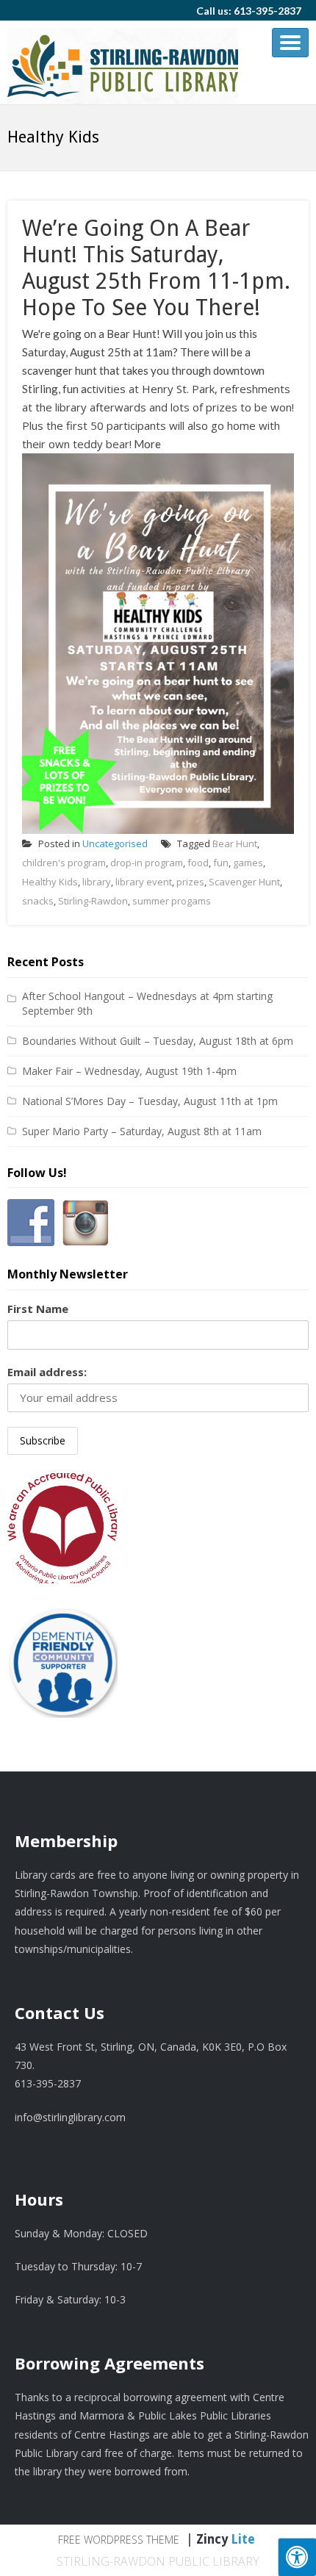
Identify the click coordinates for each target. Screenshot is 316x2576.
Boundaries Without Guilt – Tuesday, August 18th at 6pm (158, 1041)
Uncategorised (115, 843)
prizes (190, 882)
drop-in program (147, 863)
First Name (38, 1309)
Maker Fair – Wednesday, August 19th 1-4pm (129, 1071)
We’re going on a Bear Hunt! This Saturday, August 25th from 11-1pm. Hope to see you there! (156, 268)
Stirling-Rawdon (93, 901)
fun (221, 863)
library (97, 882)
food (198, 863)
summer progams (172, 901)
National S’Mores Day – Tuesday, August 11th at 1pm (150, 1101)
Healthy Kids (50, 882)
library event (144, 882)
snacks (38, 901)
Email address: (47, 1372)
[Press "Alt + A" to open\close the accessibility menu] (297, 2557)
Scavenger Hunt (244, 882)
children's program (64, 863)
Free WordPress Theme (119, 2540)
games (248, 863)
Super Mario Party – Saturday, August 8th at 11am (142, 1131)
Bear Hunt (235, 843)
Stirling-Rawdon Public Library (158, 2561)
